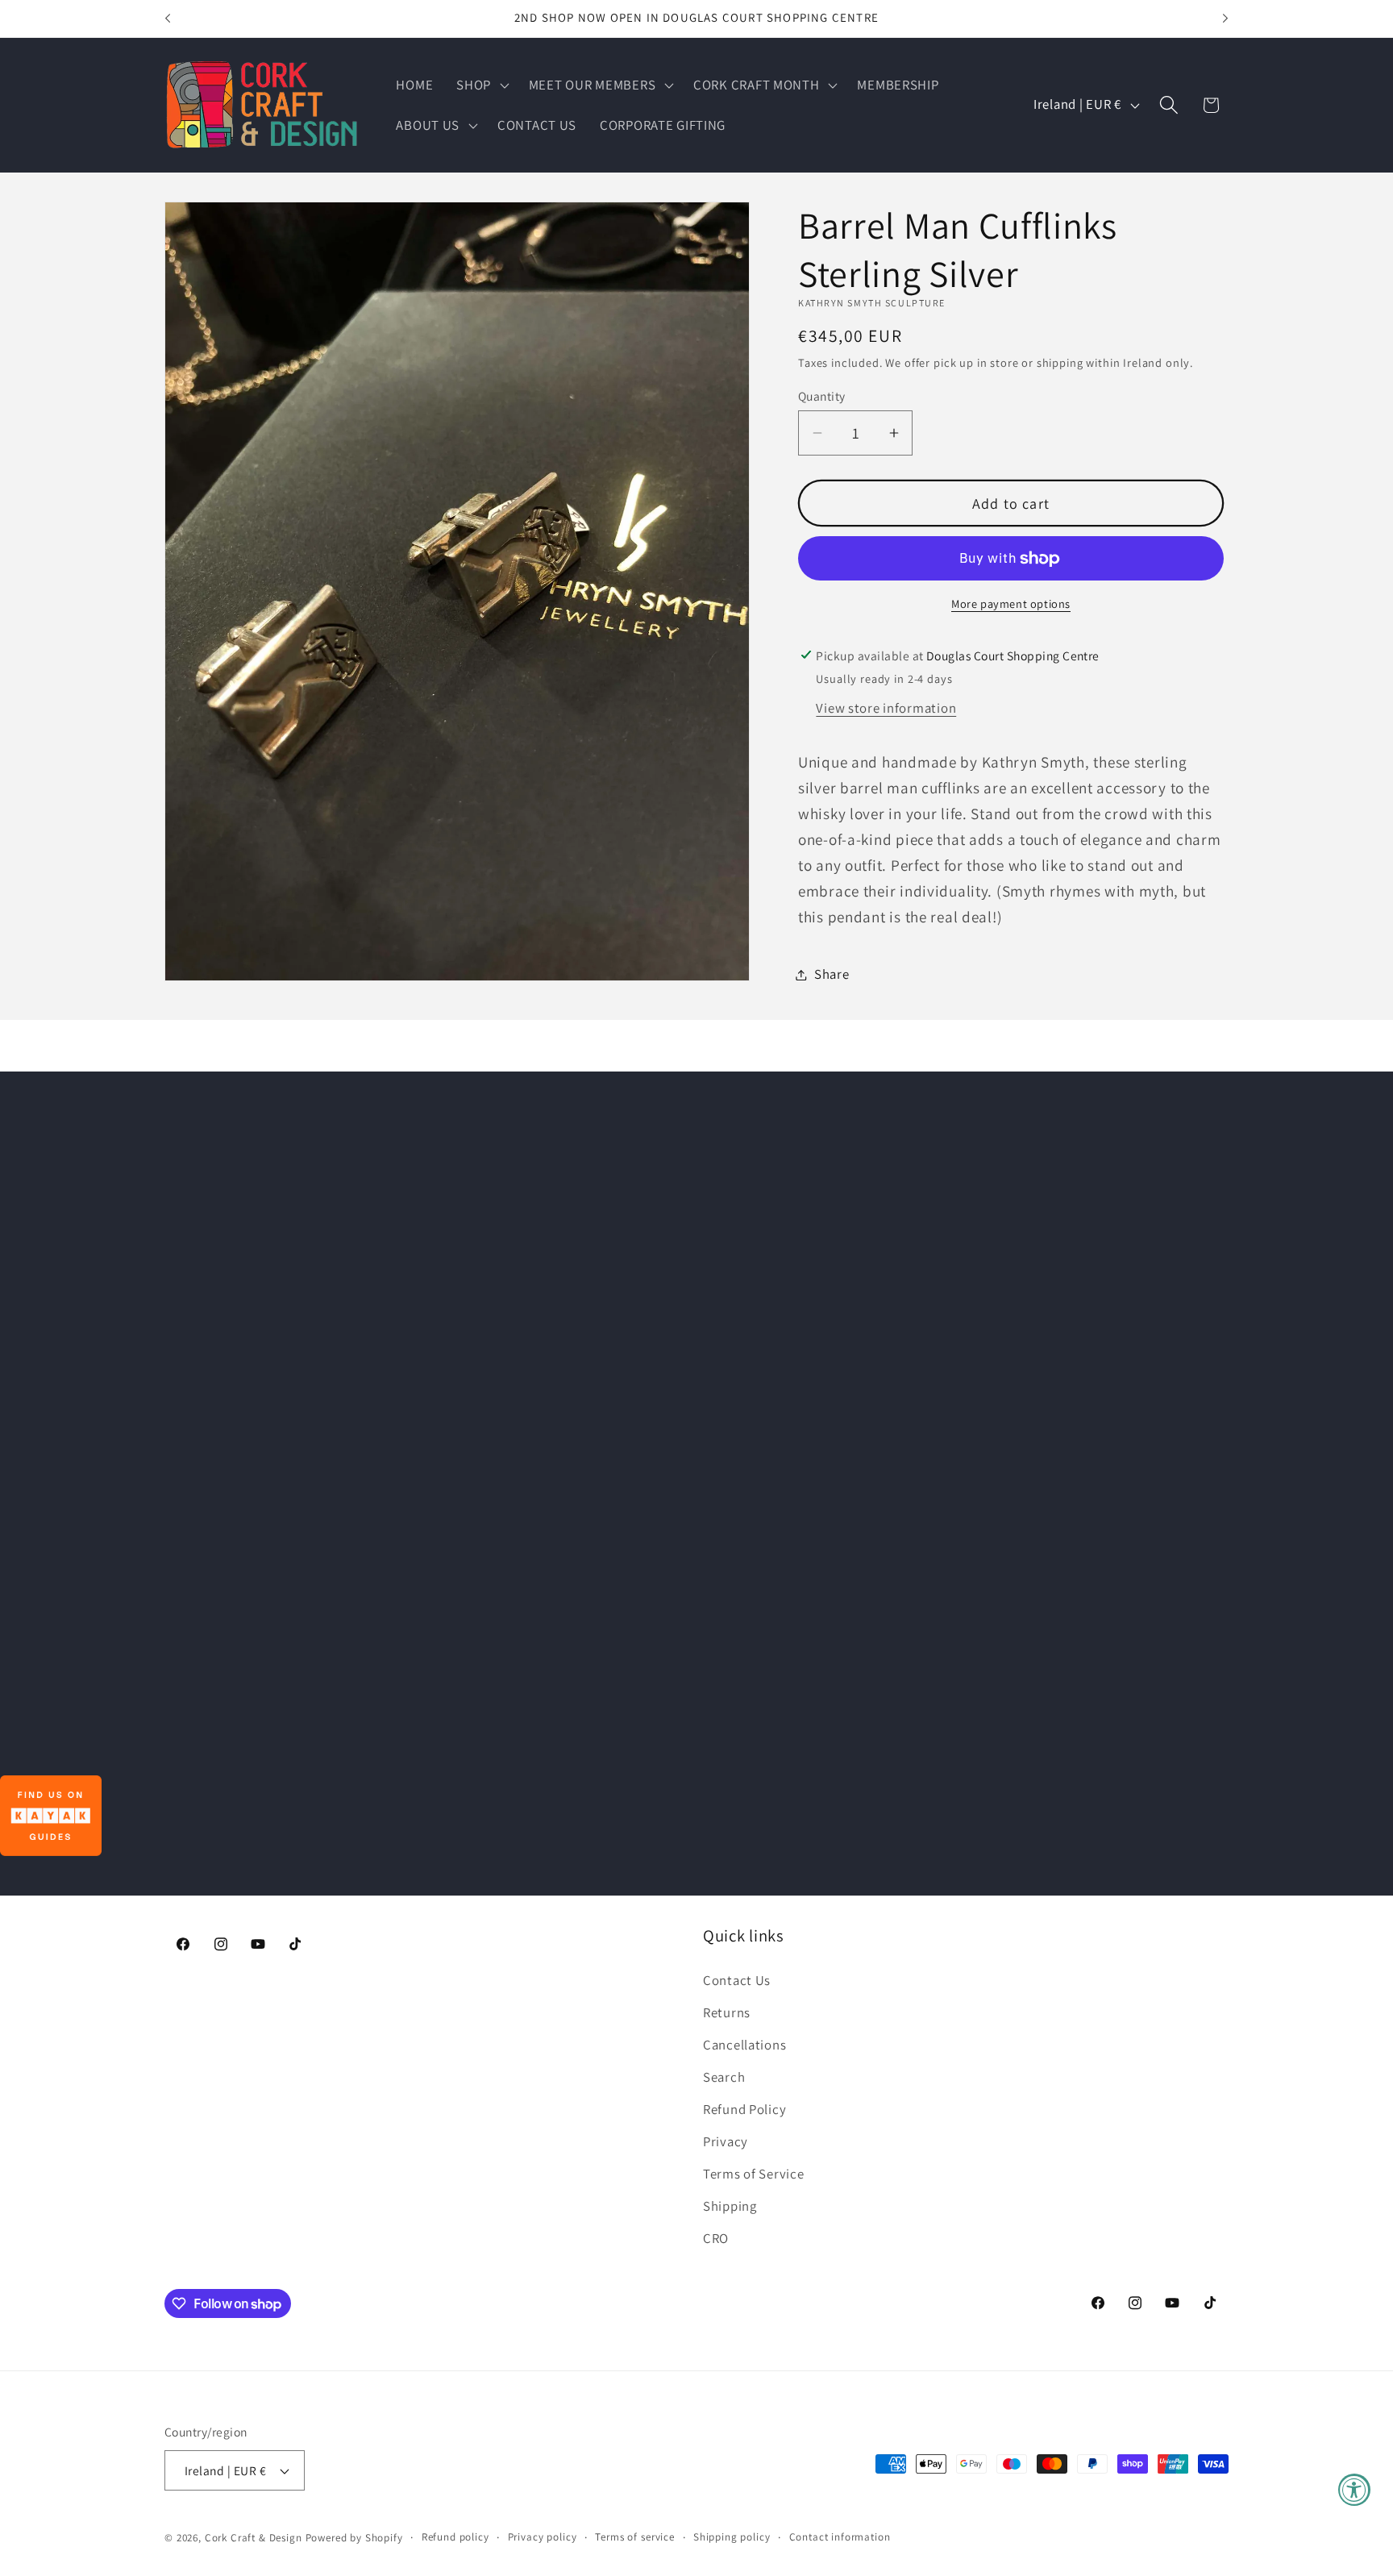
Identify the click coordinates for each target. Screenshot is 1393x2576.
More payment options (1011, 603)
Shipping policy (732, 2537)
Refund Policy (744, 2109)
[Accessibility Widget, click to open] (1354, 2490)
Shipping (730, 2206)
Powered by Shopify (354, 2538)
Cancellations (744, 2045)
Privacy (726, 2141)
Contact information (840, 2537)
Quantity (822, 396)
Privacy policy (543, 2537)
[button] (481, 85)
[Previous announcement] (168, 19)
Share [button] (832, 974)
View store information (886, 708)
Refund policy (455, 2537)
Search (724, 2077)
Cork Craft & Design (254, 2538)
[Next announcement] (1225, 19)
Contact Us (737, 1980)
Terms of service (634, 2537)
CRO (716, 2238)
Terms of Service (754, 2174)
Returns (727, 2012)
